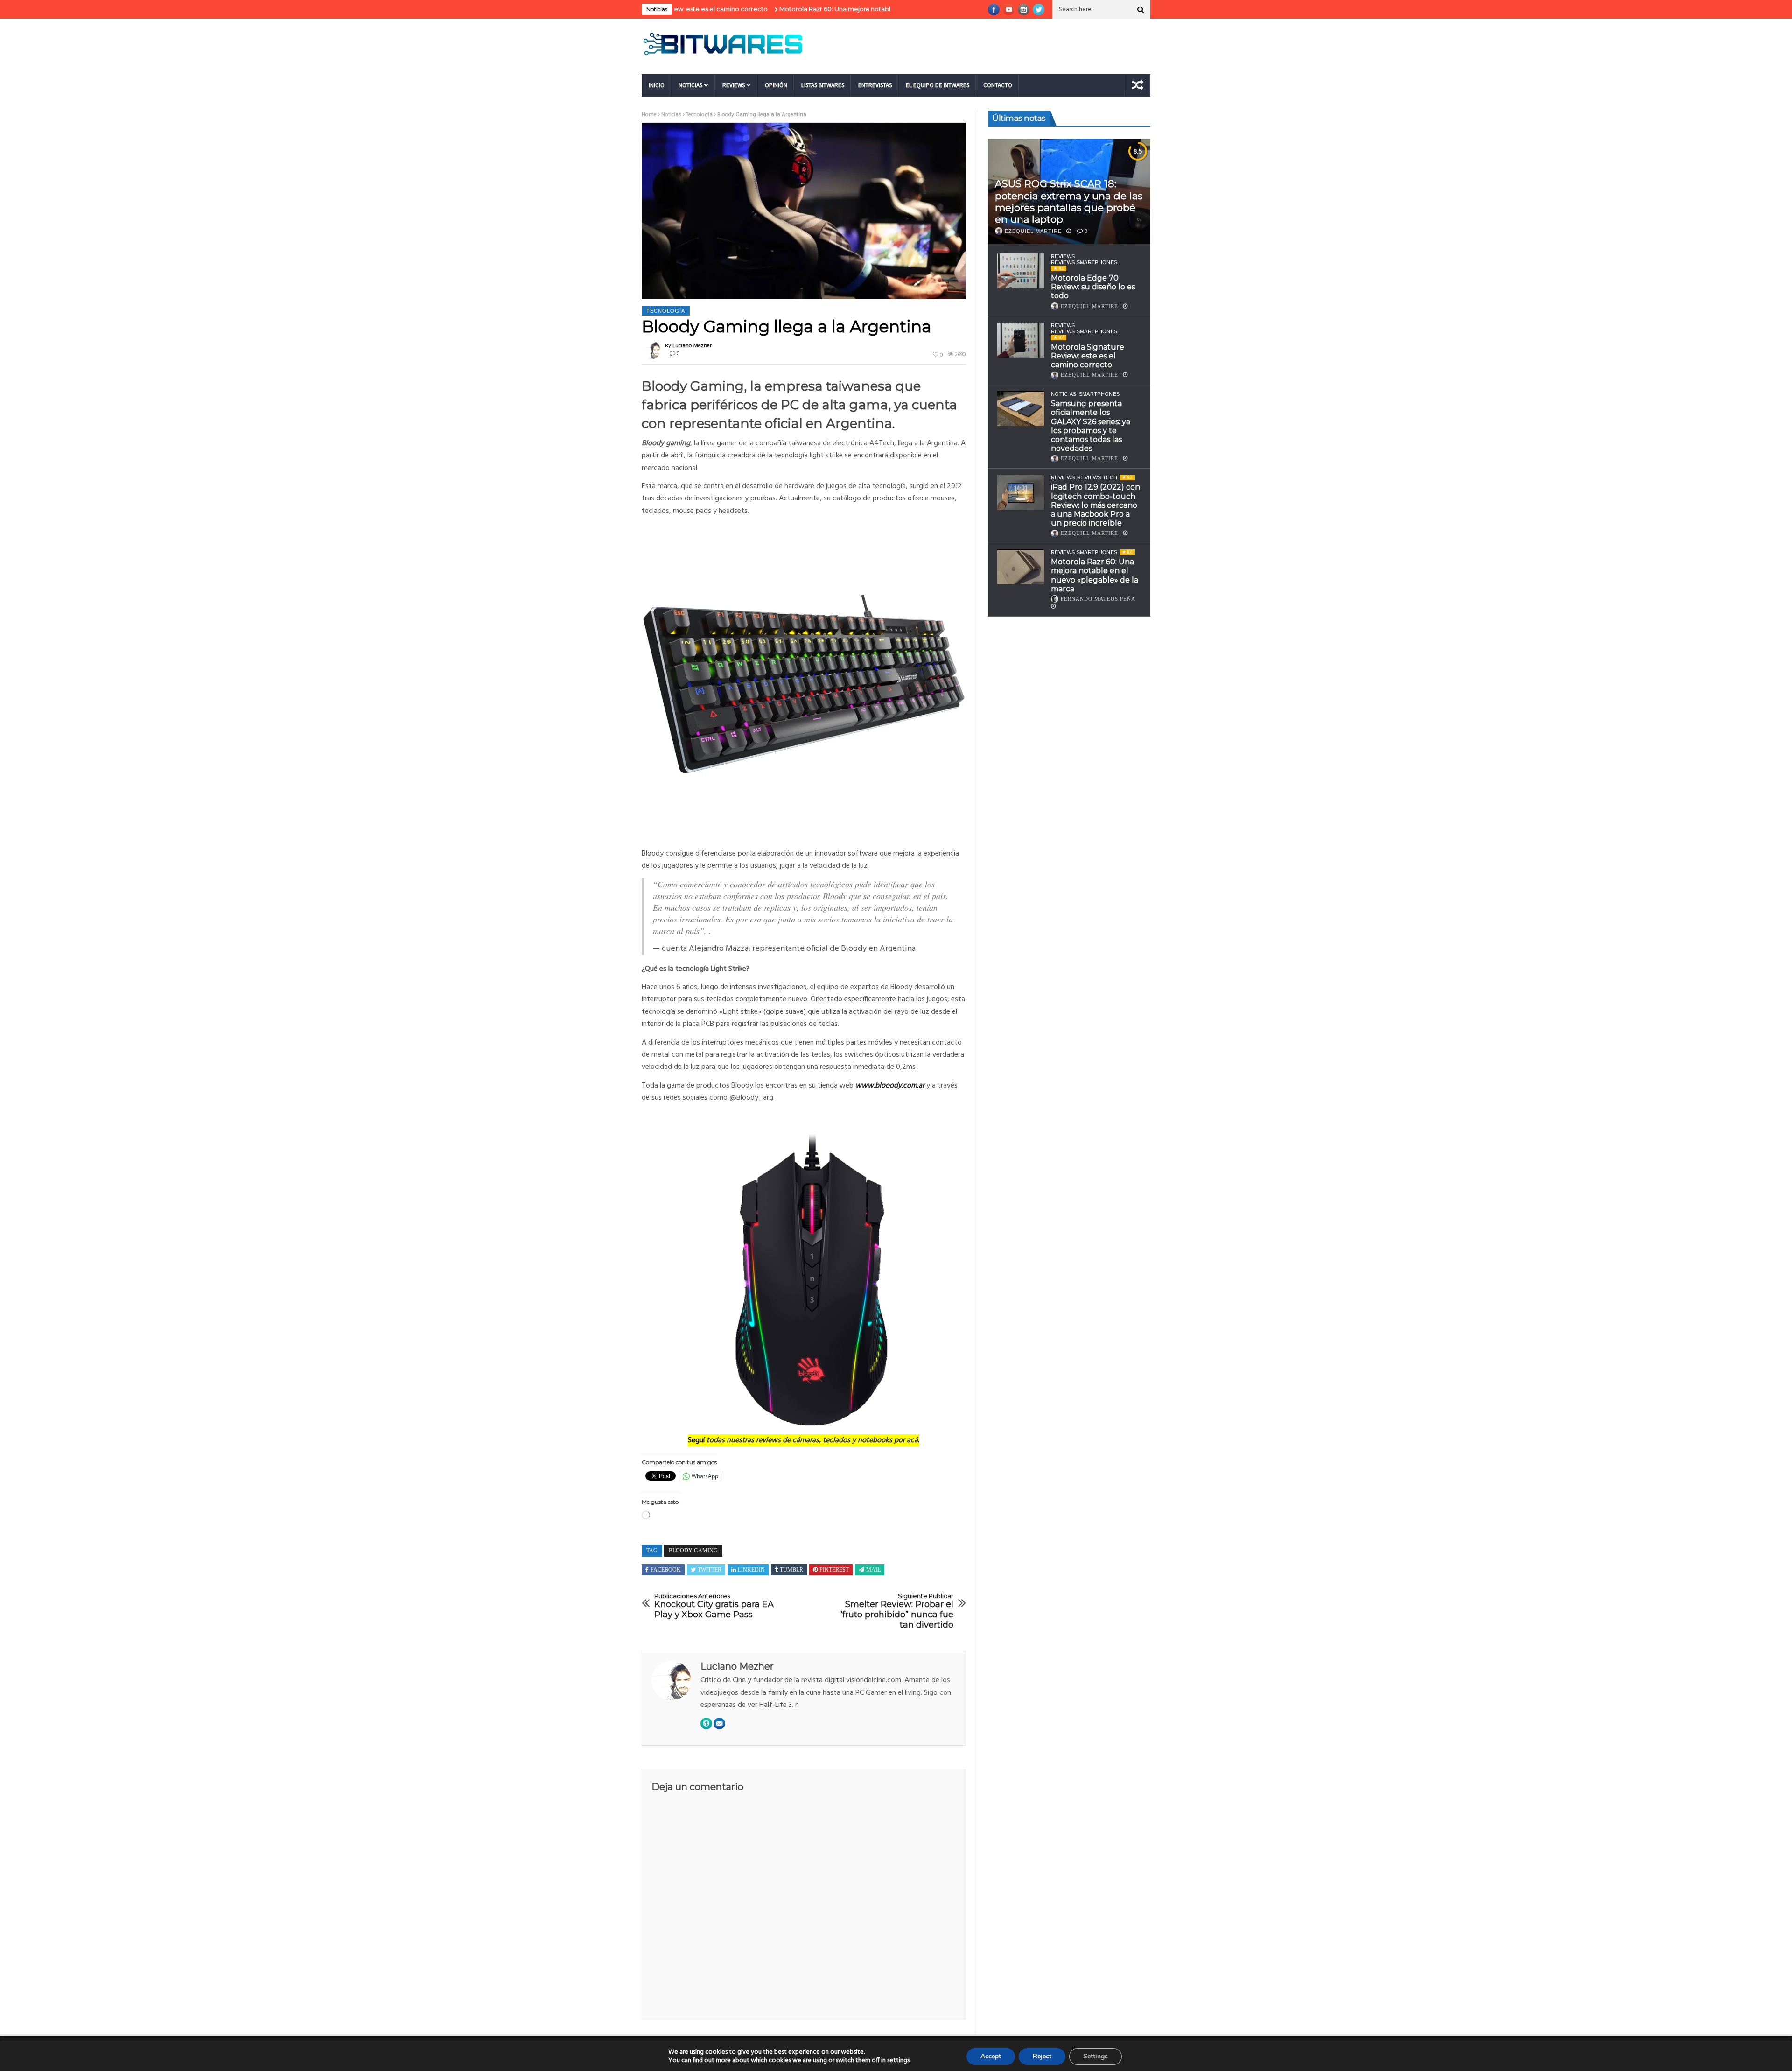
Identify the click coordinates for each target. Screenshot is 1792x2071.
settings (898, 2061)
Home (649, 115)
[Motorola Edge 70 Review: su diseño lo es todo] (1021, 271)
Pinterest (834, 1570)
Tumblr (791, 1570)
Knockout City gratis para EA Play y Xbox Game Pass (714, 1606)
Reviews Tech (1097, 478)
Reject (1042, 2056)
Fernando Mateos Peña (1098, 599)
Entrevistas (875, 85)
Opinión (776, 85)
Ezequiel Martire (1033, 231)
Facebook (666, 1570)
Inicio (657, 85)
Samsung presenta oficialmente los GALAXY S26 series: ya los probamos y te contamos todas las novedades (1091, 426)
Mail (873, 1570)
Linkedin (751, 1570)
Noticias (690, 85)
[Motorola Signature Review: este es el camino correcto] (1021, 340)
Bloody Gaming (693, 1551)
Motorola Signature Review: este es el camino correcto (1088, 356)
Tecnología (699, 115)
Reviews (734, 85)
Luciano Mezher (692, 346)
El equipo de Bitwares (938, 85)
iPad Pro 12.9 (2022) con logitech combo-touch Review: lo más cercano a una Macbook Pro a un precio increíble (1095, 505)
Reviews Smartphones (1084, 262)
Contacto (998, 85)
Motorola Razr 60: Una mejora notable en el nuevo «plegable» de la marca (786, 9)
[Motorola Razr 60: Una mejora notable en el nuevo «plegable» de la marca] (1021, 567)
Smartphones (1099, 394)
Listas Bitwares (823, 85)
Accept (991, 2056)
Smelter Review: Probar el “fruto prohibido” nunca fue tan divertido (896, 1611)
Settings (1095, 2056)
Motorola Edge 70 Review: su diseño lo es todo (1093, 287)
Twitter (710, 1570)
